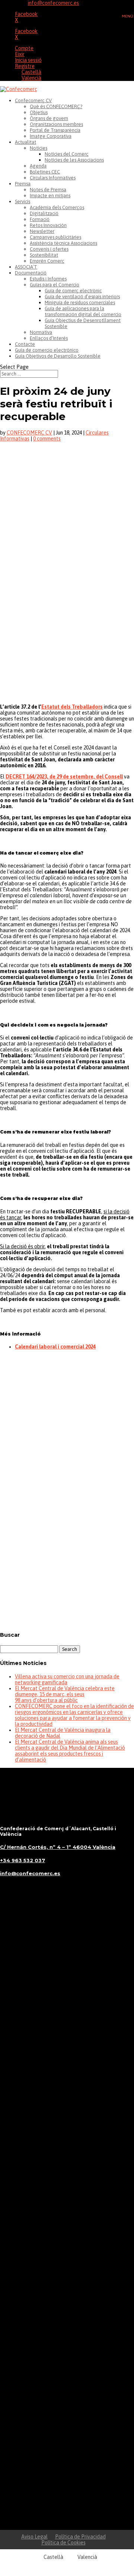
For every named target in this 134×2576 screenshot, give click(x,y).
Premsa (23, 184)
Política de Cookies (63, 2543)
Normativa (41, 332)
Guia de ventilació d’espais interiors (82, 297)
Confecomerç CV (33, 100)
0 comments (47, 439)
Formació (40, 219)
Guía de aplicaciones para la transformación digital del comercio (83, 311)
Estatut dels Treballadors (72, 707)
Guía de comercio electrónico (47, 350)
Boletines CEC (45, 172)
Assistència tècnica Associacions (63, 243)
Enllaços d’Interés (49, 338)
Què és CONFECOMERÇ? (56, 106)
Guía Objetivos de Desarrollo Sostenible (58, 356)
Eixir (20, 54)
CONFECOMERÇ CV (29, 433)
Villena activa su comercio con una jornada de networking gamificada (67, 1679)
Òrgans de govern (49, 118)
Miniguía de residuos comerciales (80, 303)
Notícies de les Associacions (74, 160)
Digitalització (44, 213)
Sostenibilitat (44, 255)
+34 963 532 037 (23, 1860)
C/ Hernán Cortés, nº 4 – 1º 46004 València (58, 1847)
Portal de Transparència (55, 130)
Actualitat (25, 142)
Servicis (23, 201)
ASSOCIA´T (26, 267)
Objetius (39, 112)
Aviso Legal (34, 2537)
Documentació (31, 273)
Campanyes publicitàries (55, 237)
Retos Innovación (48, 225)
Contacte (25, 344)
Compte (24, 48)
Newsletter (42, 231)
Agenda (38, 166)
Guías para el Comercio (55, 285)
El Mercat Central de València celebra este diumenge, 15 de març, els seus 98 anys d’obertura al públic (65, 1694)
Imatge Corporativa (51, 136)
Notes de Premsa (48, 190)
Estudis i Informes (48, 279)
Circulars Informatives (53, 178)
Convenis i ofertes (49, 249)
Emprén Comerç (47, 261)
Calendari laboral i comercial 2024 (55, 1347)
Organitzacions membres (56, 124)
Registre (25, 66)
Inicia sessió (28, 60)
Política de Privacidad (80, 2537)
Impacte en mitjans (50, 196)
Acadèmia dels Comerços (57, 207)
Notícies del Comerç (67, 154)
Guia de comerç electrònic (73, 291)
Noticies (39, 148)
